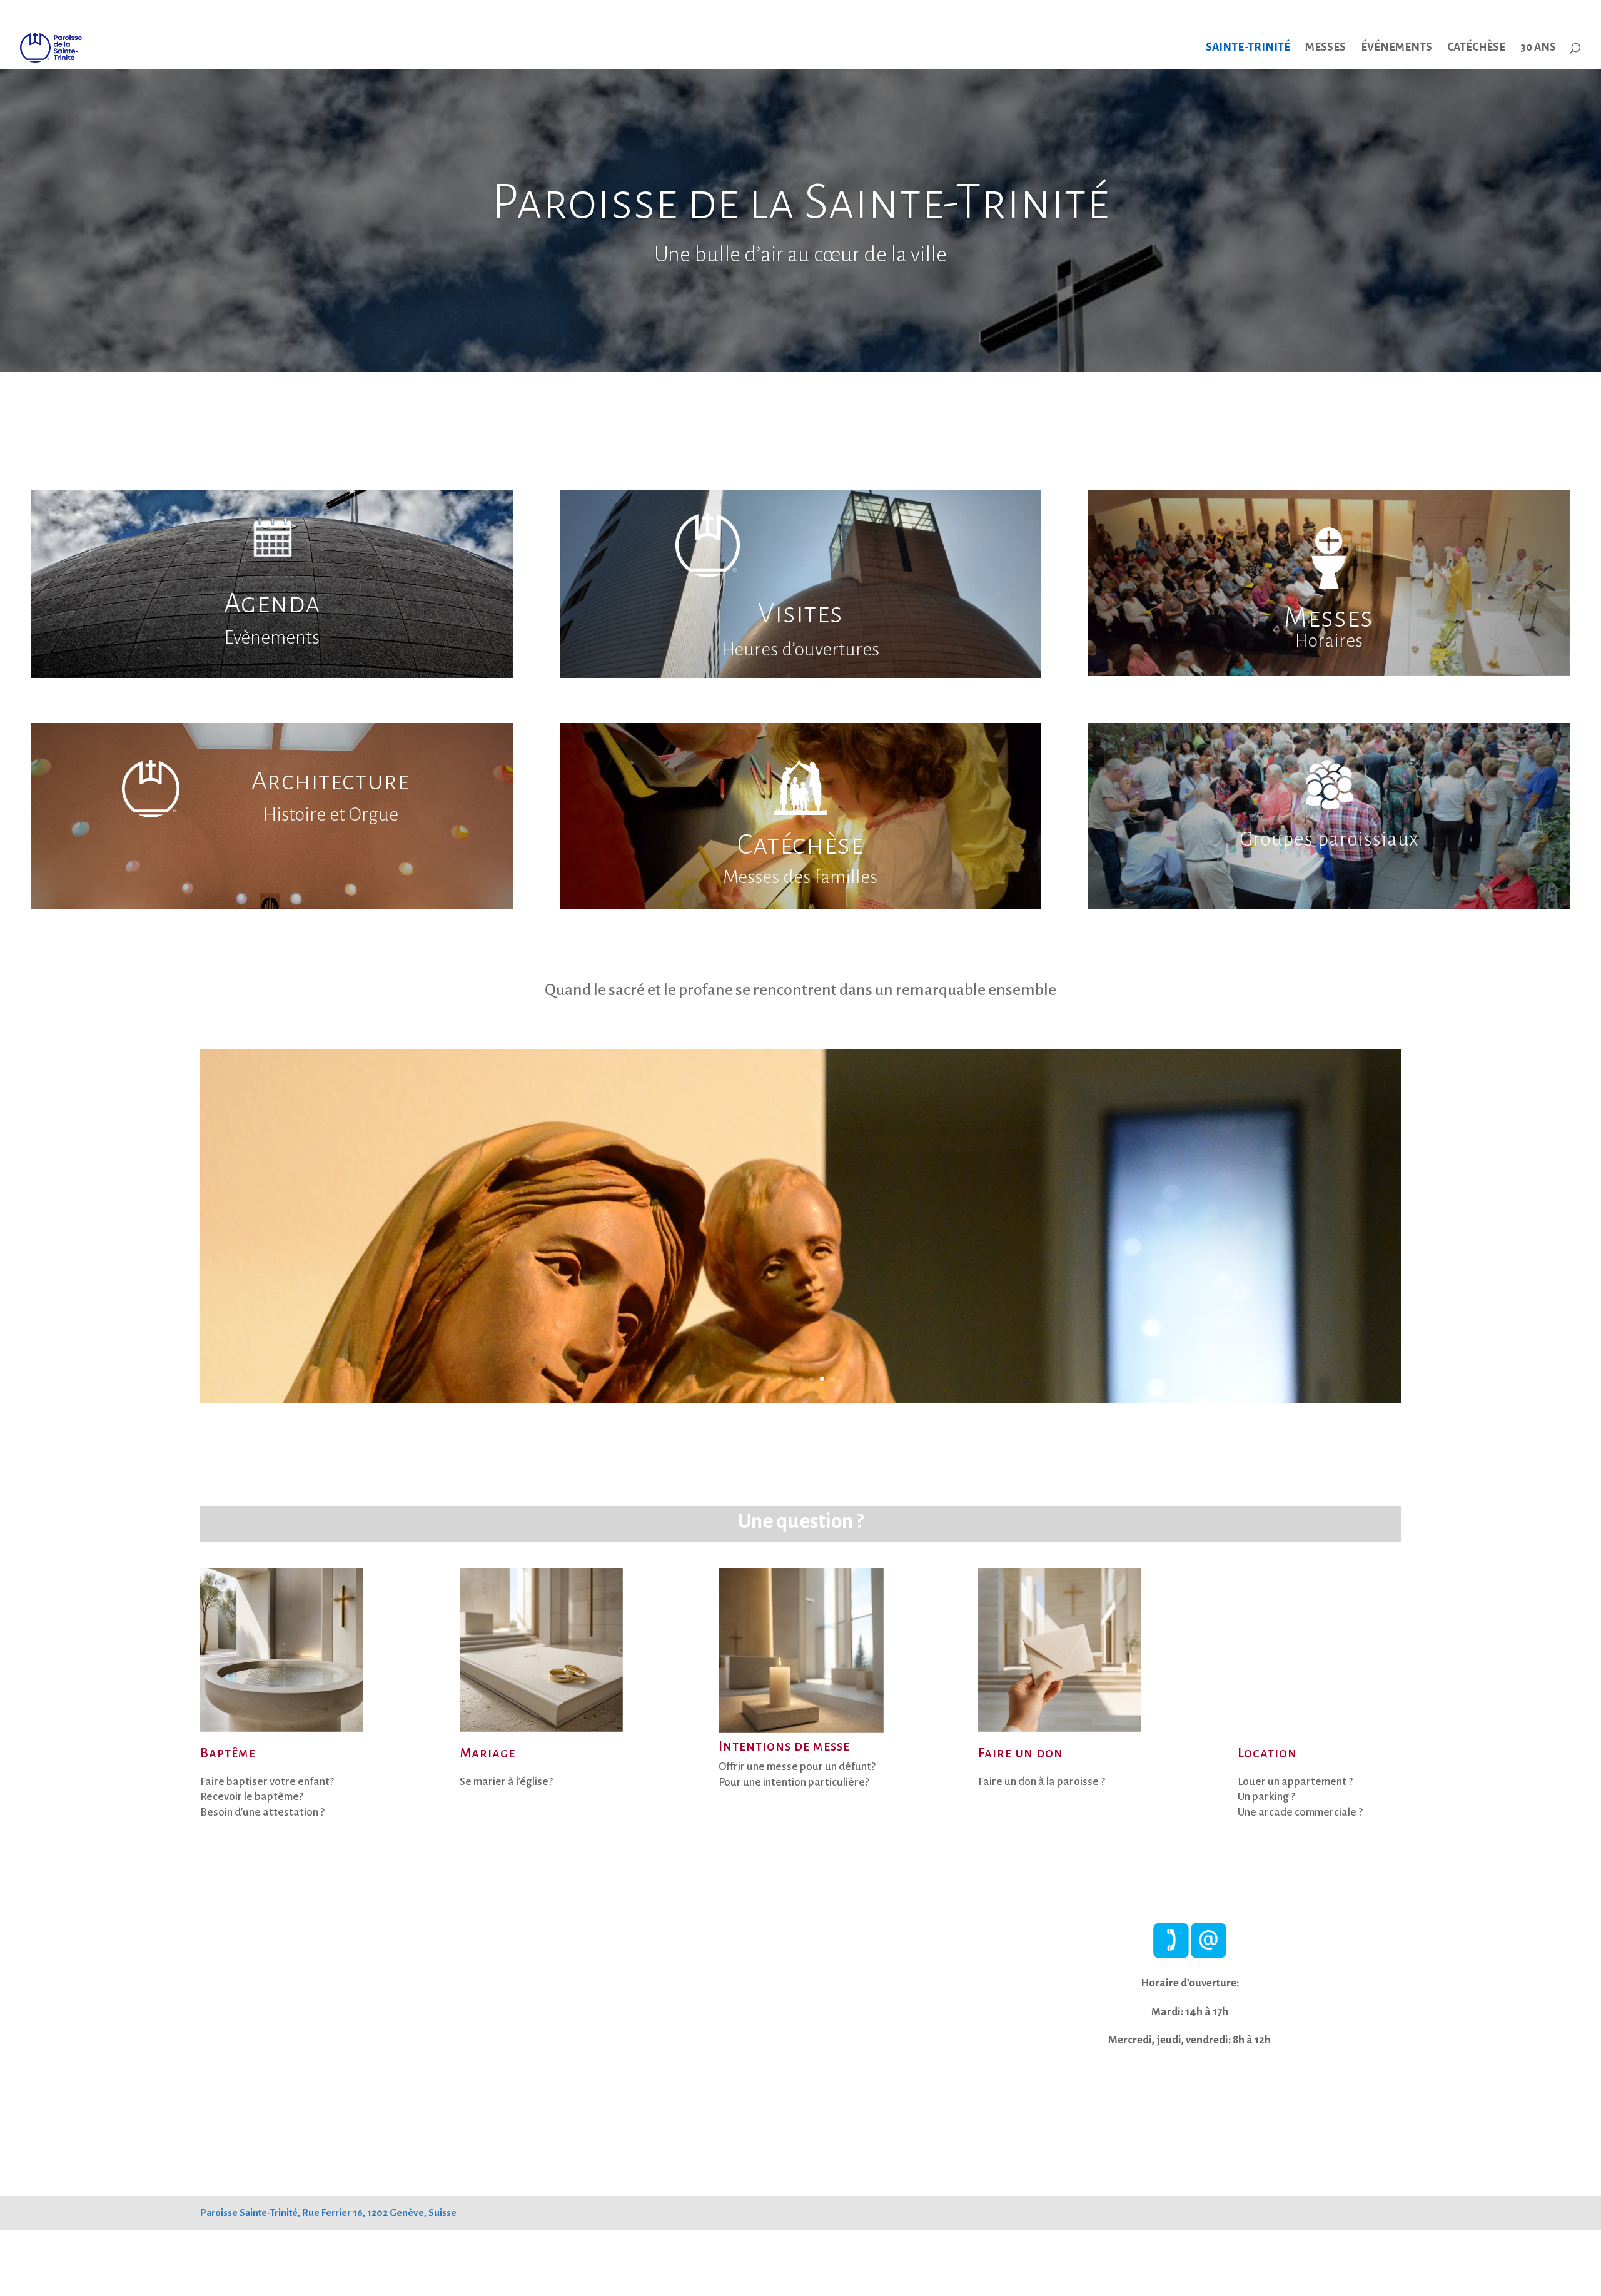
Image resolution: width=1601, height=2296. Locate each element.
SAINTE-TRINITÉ (1248, 48)
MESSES (1326, 48)
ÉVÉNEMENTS (1396, 48)
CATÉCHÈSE (1476, 48)
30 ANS (1538, 48)
